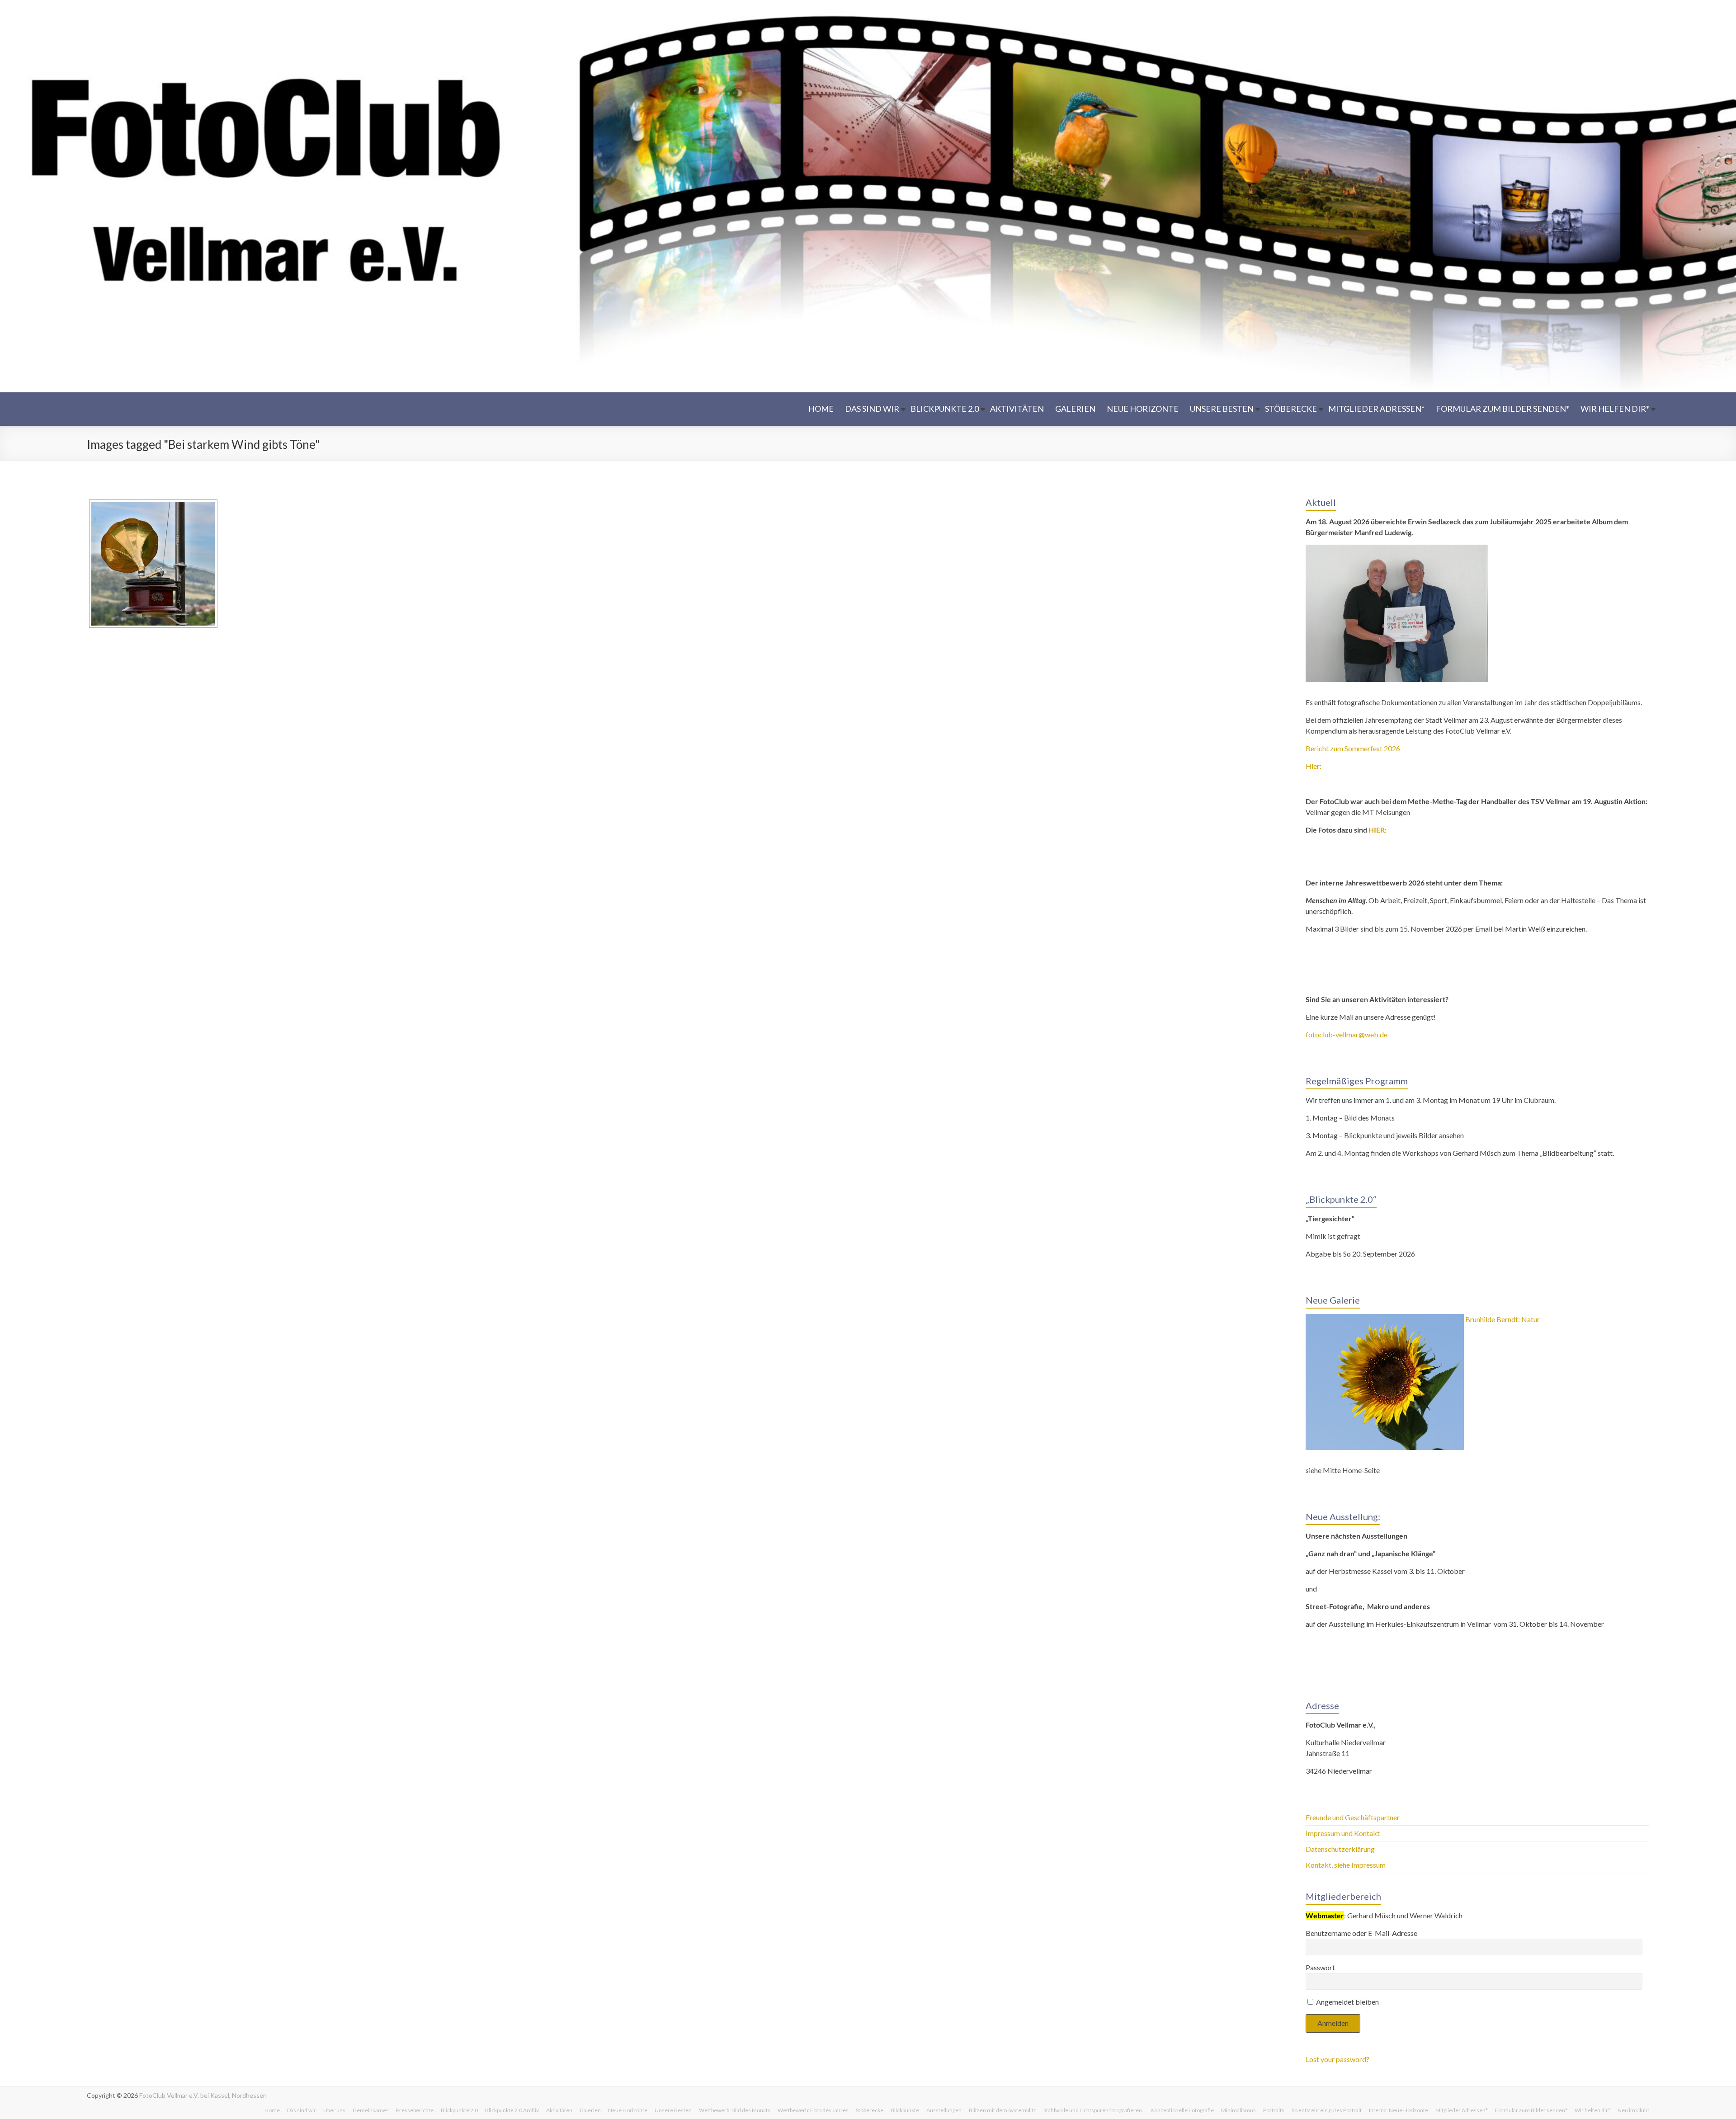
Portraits (1274, 2110)
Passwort (1320, 1967)
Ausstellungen (944, 2110)
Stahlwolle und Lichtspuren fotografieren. (1093, 2110)
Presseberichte (415, 2110)
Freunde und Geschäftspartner (1353, 1817)
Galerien (1075, 409)
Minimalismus (1238, 2110)
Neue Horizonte (1143, 409)
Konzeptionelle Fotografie (1182, 2110)
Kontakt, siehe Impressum (1346, 1865)
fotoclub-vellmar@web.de (1347, 1034)
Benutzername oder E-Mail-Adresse (1361, 1933)
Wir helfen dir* (1615, 409)
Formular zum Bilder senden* (1502, 409)
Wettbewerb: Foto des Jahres (813, 2110)
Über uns (334, 2110)
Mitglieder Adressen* (1376, 409)
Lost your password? (1337, 2059)
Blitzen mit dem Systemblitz (1002, 2110)
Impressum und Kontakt (1343, 1833)
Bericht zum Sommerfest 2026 (1353, 748)
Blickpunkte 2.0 (945, 409)
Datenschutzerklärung (1340, 1849)
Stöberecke (1291, 409)
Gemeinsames (371, 2110)
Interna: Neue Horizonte (1399, 2110)
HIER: (1377, 830)
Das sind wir (872, 409)
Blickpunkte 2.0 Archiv (512, 2110)
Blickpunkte (905, 2110)
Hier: (1314, 766)
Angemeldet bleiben (1347, 2002)
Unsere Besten (1222, 409)
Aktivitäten (1017, 409)
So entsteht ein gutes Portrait (1327, 2110)
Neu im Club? (1633, 2110)
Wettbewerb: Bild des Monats (735, 2110)
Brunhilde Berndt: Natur (1502, 1319)
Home (821, 409)
